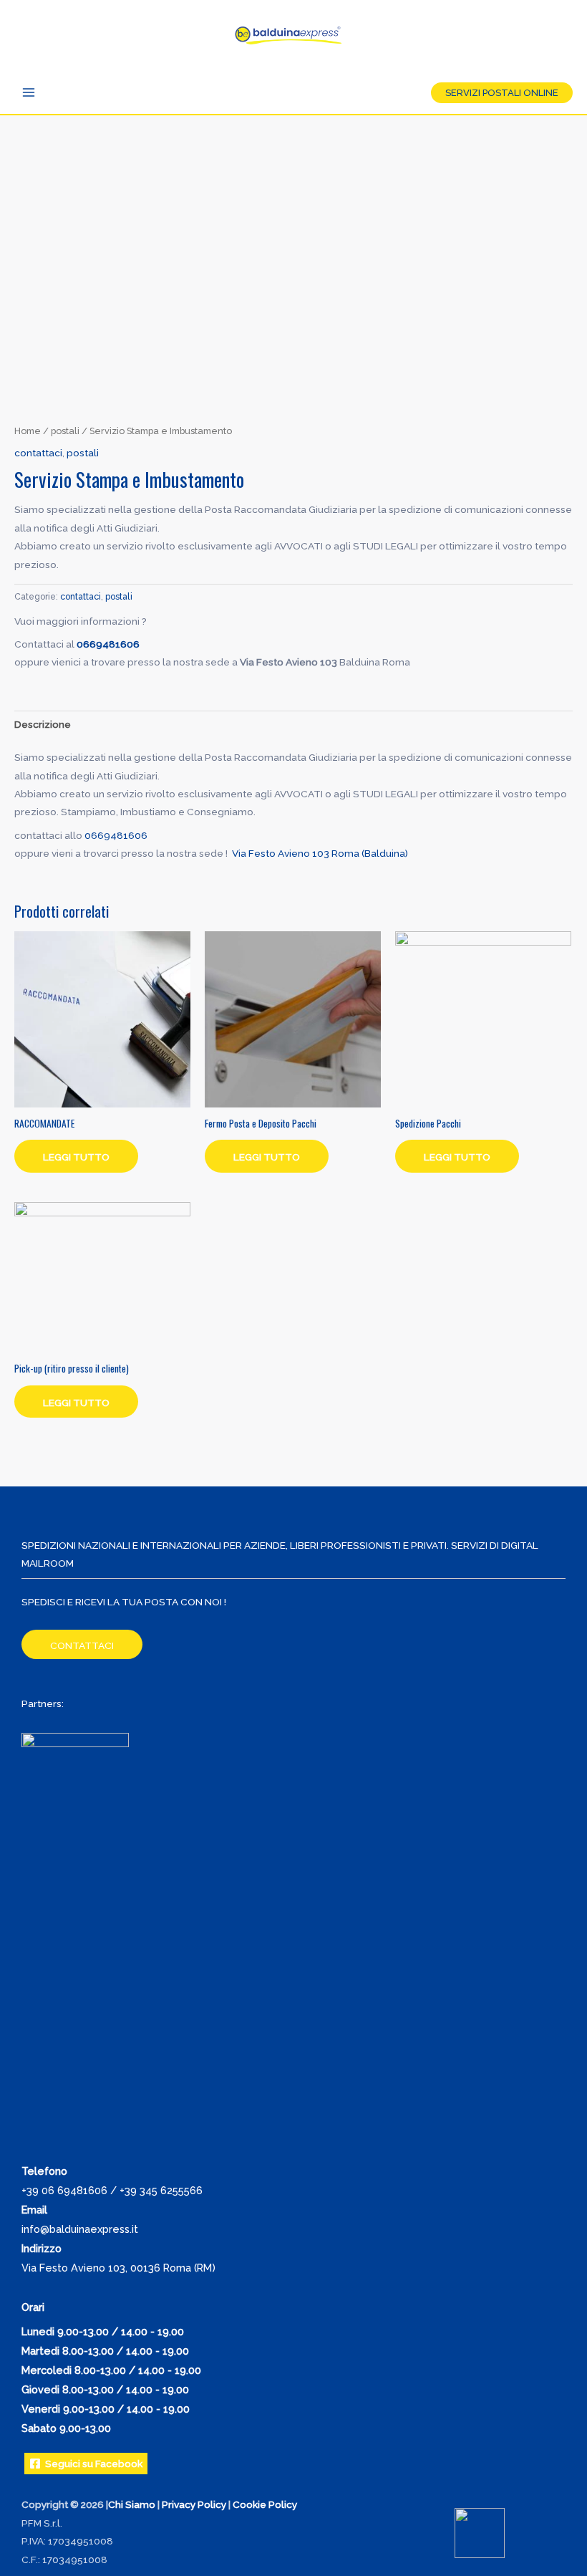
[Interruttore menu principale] (28, 92)
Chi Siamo (132, 2504)
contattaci (38, 453)
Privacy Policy (194, 2504)
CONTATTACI (82, 1645)
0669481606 (108, 644)
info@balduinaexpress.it (80, 2229)
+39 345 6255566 (161, 2190)
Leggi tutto (76, 1157)
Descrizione (43, 724)
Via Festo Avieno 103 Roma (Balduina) (320, 853)
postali (65, 431)
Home (28, 431)
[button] (502, 93)
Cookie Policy (265, 2504)
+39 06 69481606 (64, 2190)
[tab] (43, 725)
